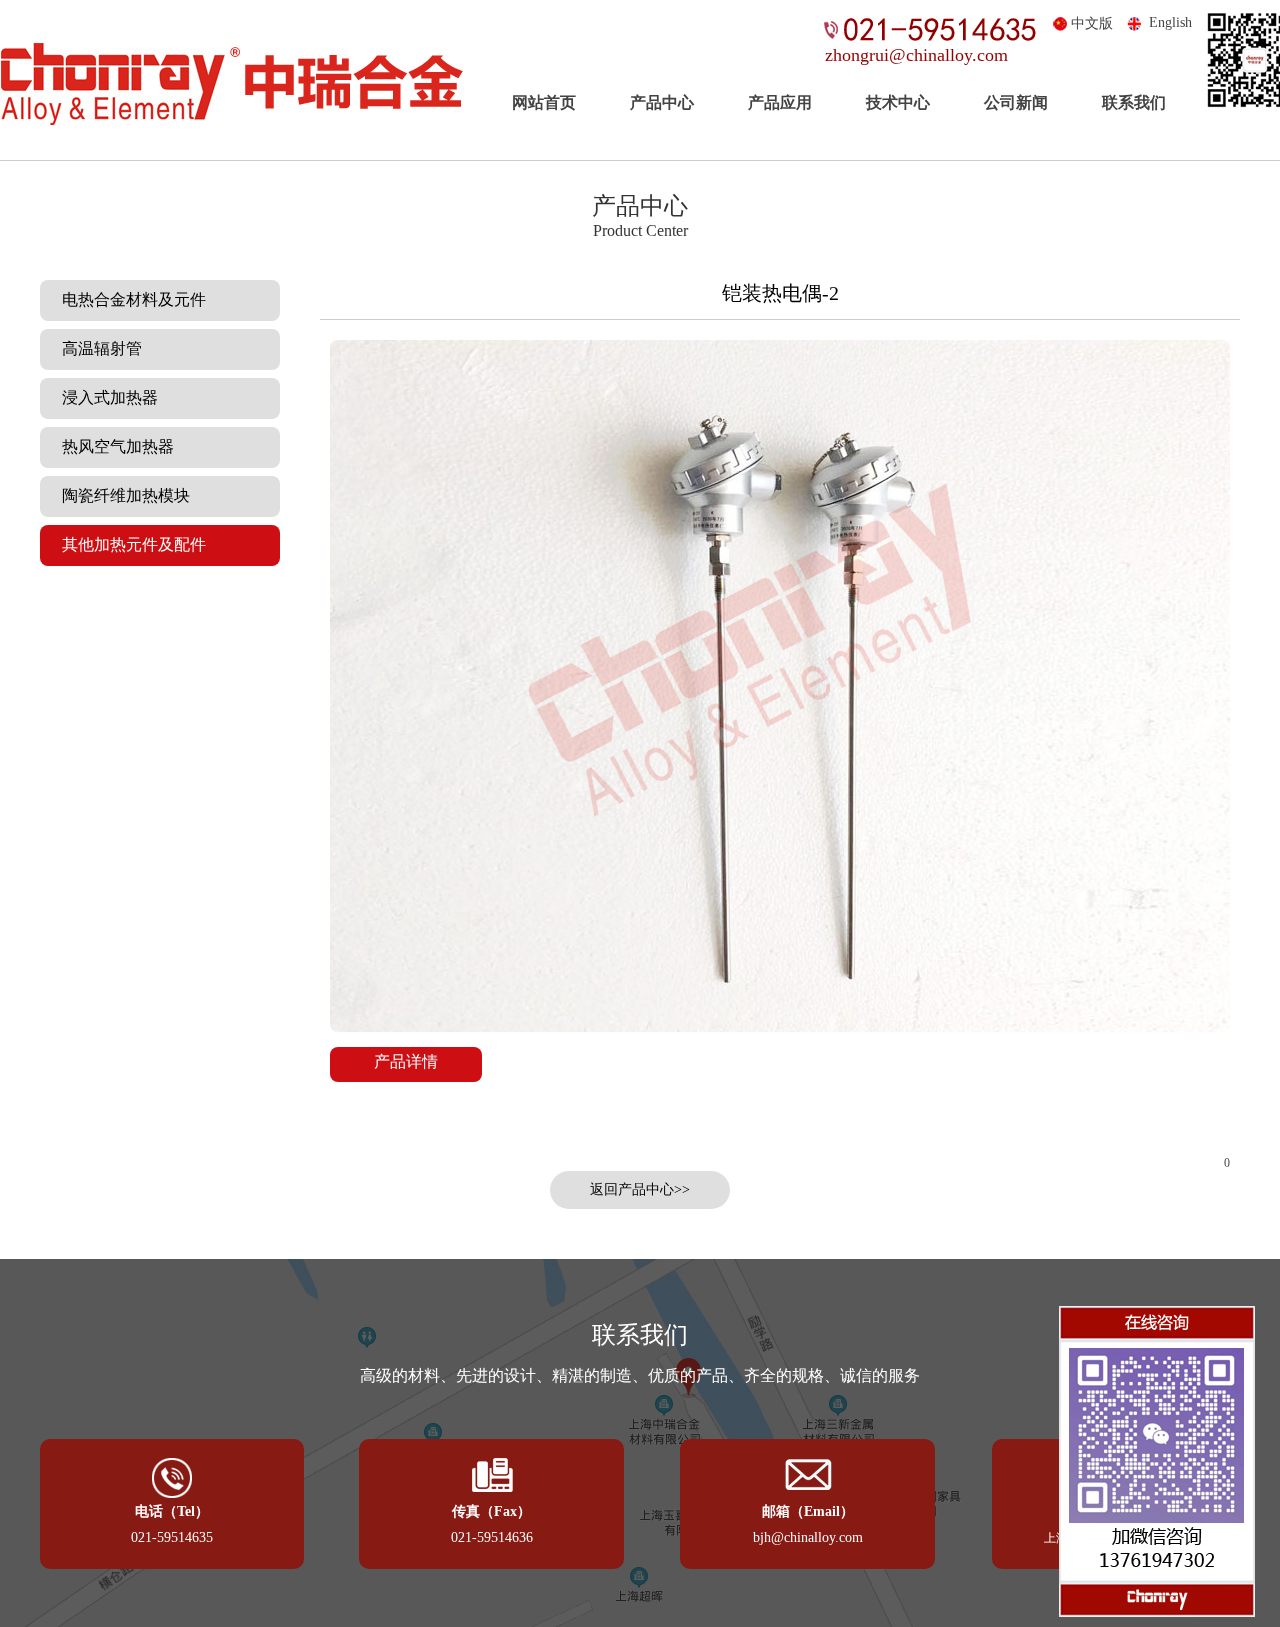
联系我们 (1134, 102)
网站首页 (544, 102)
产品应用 (780, 102)
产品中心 (662, 102)
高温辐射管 (96, 348)
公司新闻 (1016, 102)
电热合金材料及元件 (128, 299)
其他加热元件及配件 (128, 544)
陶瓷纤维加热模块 (120, 495)
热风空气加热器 (112, 446)
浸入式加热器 (104, 397)
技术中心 (898, 102)
